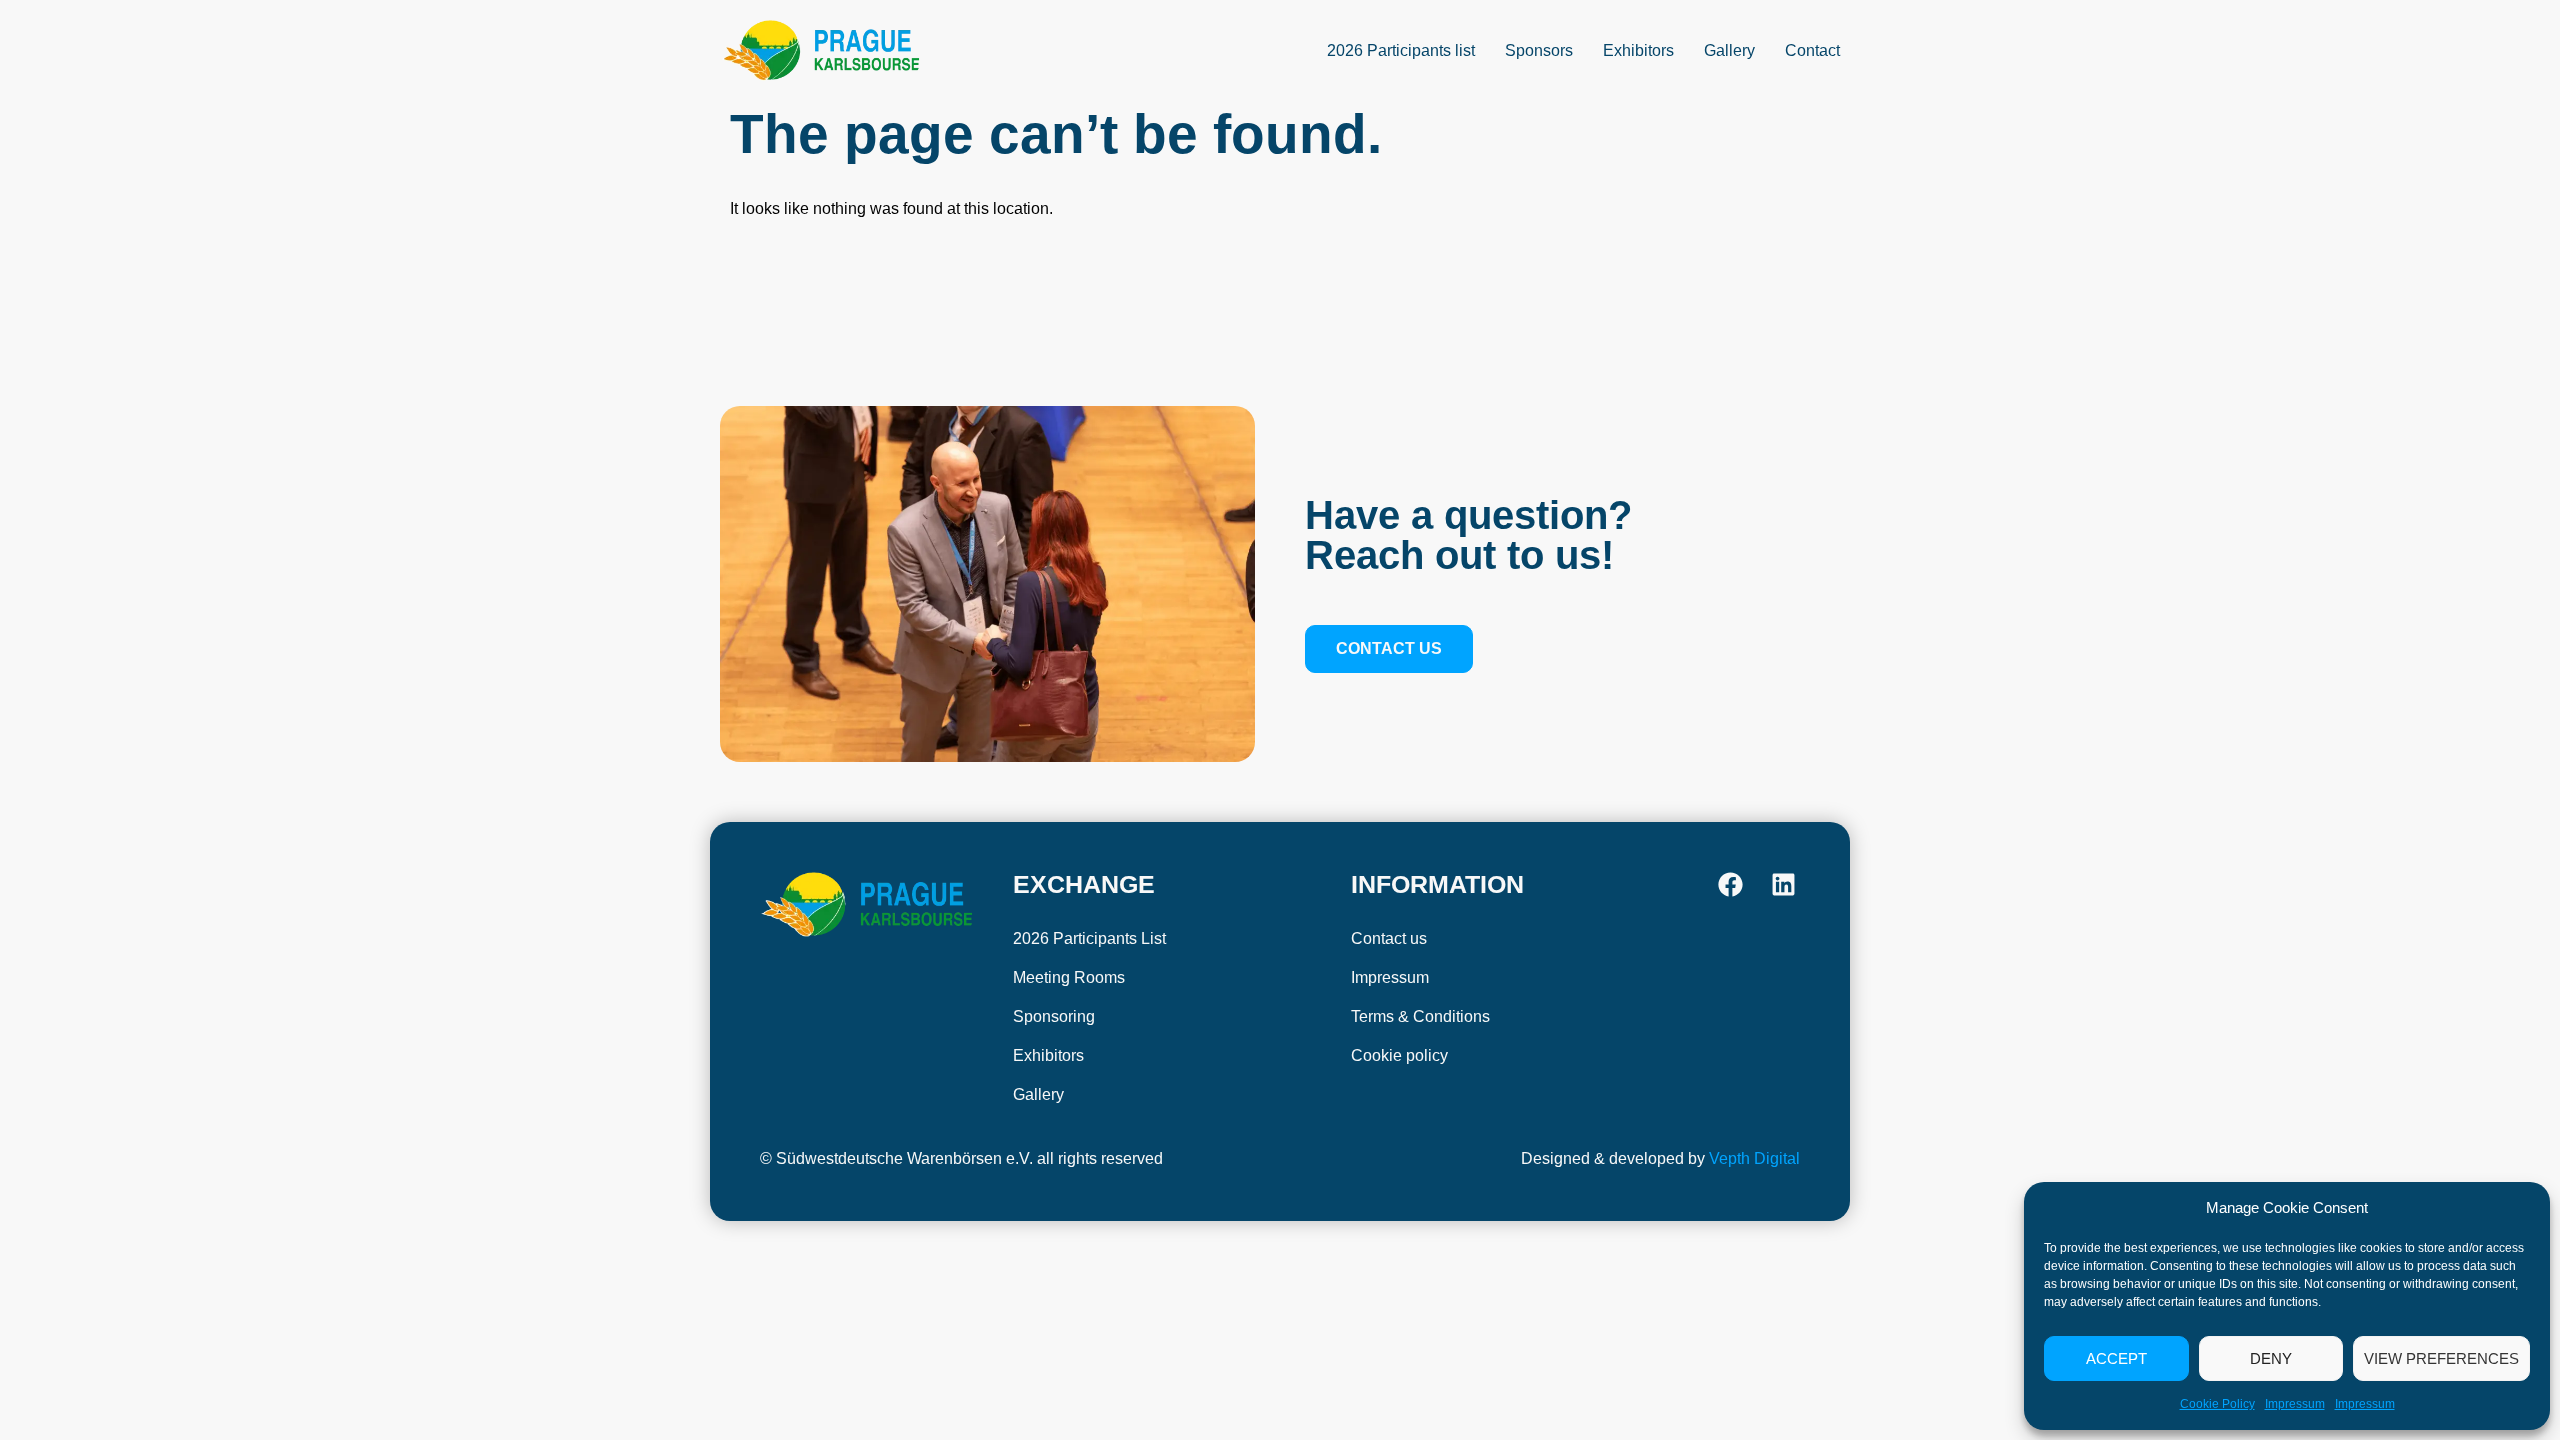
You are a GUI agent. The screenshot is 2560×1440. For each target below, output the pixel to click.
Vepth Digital (1754, 1158)
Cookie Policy (2217, 1404)
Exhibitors (1638, 50)
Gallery (1729, 50)
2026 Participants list (1401, 50)
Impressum (2295, 1404)
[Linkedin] (1783, 884)
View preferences (2441, 1358)
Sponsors (1539, 50)
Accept (2116, 1358)
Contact (1812, 50)
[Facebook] (1730, 884)
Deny (2271, 1358)
